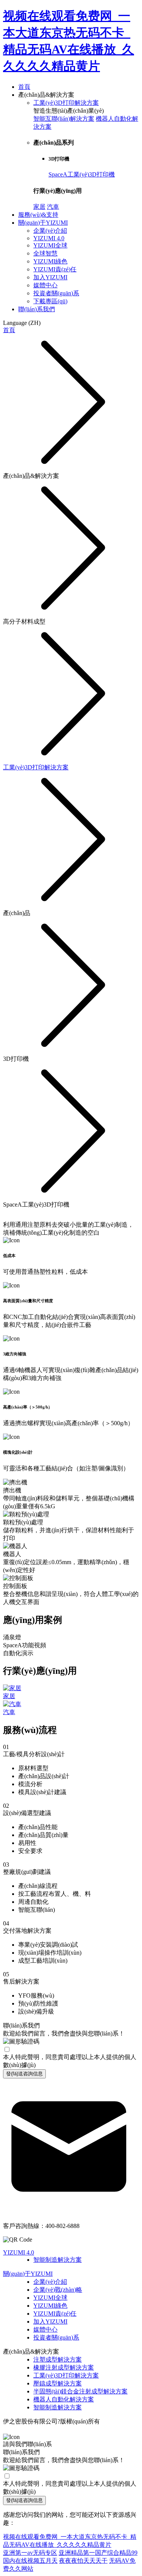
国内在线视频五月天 (30, 2561)
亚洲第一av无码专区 (30, 2553)
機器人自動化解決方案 (64, 2399)
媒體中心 (45, 285)
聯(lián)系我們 (37, 309)
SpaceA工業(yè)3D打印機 (82, 174)
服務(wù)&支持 (38, 215)
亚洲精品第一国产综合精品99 (98, 2553)
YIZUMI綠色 (50, 261)
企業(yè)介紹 (50, 231)
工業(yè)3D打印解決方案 (66, 103)
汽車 (53, 207)
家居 (39, 207)
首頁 (24, 87)
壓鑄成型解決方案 (58, 2383)
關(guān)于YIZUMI (43, 223)
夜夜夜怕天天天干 (83, 2561)
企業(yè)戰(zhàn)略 (58, 2290)
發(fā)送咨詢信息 (24, 2074)
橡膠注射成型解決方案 (64, 2367)
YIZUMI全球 (50, 245)
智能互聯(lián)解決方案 (64, 119)
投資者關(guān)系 (56, 293)
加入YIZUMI (50, 277)
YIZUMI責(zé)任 (55, 269)
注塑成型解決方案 (58, 2359)
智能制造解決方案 (58, 2260)
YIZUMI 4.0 (49, 238)
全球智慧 (45, 253)
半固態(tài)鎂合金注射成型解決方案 (80, 2391)
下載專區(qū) (50, 301)
